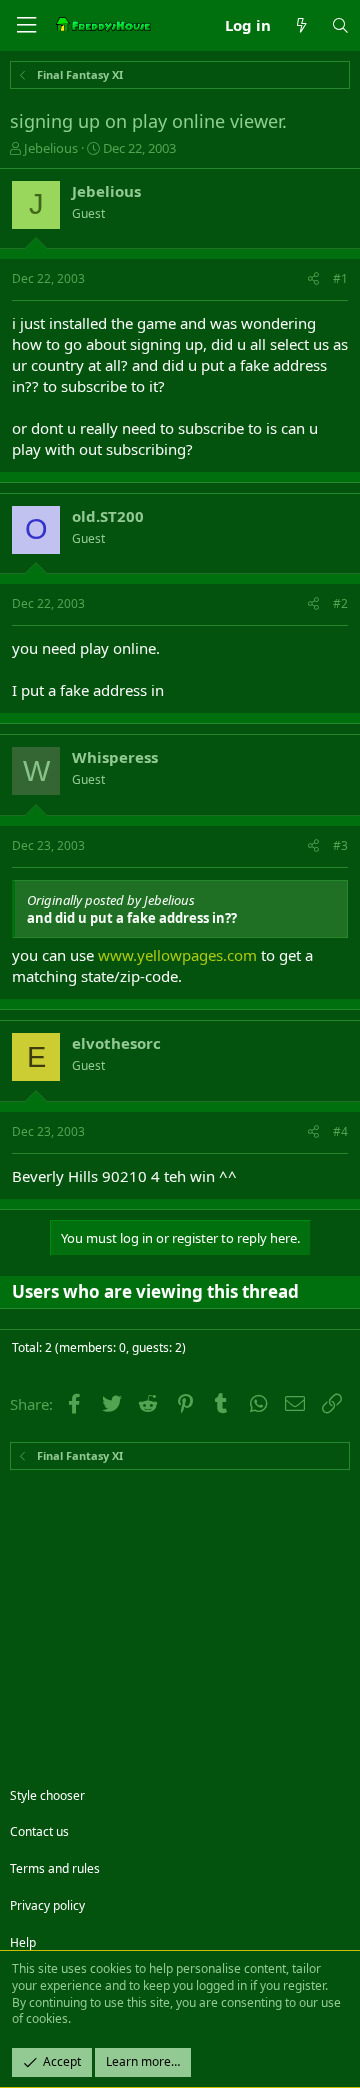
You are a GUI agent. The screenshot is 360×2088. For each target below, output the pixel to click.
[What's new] (300, 25)
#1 (340, 278)
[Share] (313, 279)
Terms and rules (55, 1868)
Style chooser (47, 1795)
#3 (340, 845)
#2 (340, 603)
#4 (340, 1131)
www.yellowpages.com (177, 955)
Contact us (39, 1831)
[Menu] (26, 25)
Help (23, 1942)
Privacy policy (47, 1905)
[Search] (340, 25)
